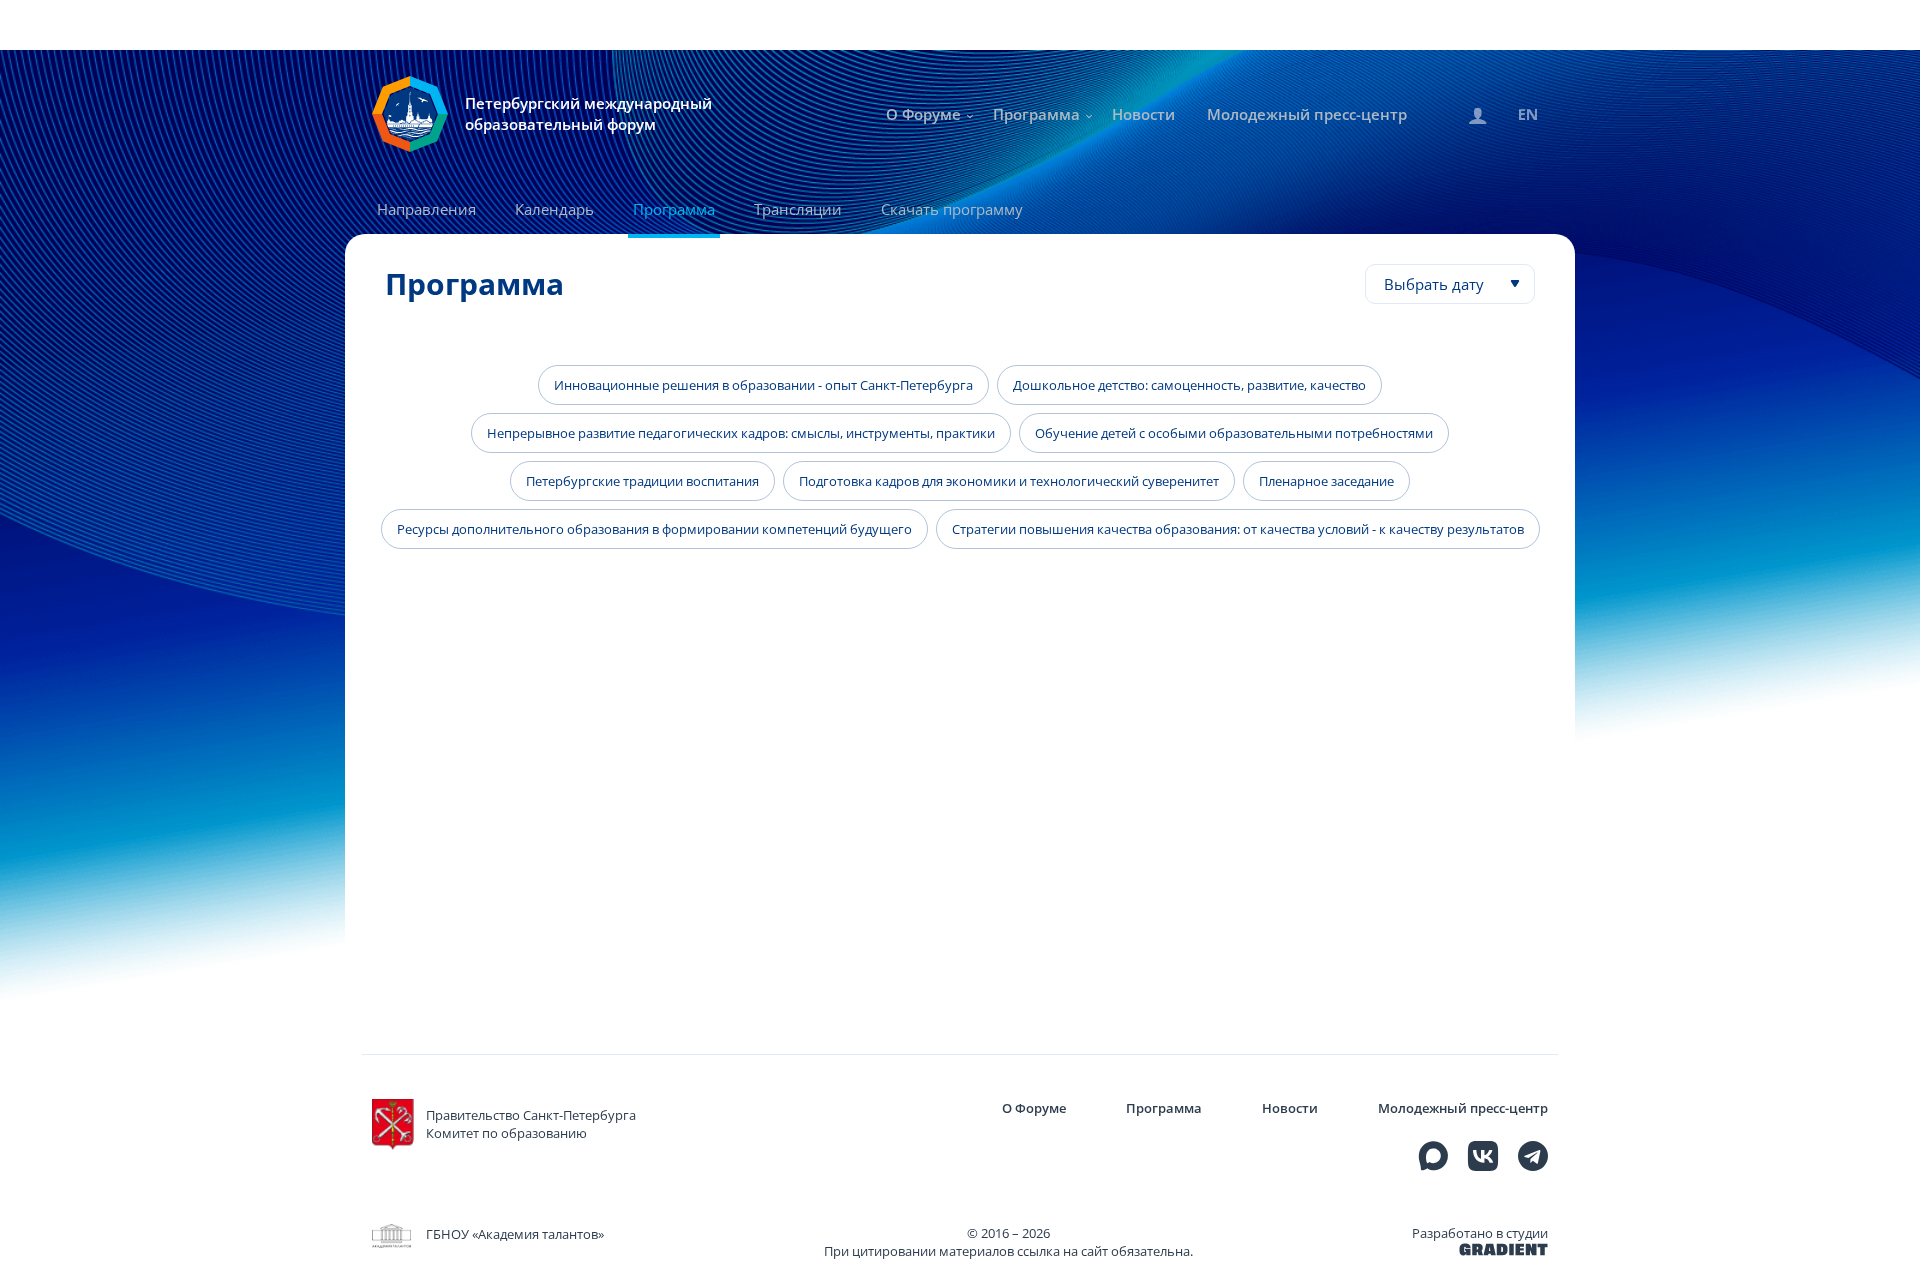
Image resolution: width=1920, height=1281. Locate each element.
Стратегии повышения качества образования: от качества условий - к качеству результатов (1238, 529)
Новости (1143, 114)
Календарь (554, 209)
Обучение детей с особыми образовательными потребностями (1234, 433)
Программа (1036, 114)
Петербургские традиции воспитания (642, 481)
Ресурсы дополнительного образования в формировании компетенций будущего (654, 529)
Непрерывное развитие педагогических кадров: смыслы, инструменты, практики (741, 433)
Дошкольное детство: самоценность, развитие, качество (1189, 385)
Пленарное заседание (1326, 481)
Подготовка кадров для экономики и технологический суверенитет (1009, 481)
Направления (426, 209)
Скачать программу (952, 209)
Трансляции (798, 209)
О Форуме (923, 114)
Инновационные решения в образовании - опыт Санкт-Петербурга (763, 385)
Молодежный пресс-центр (1307, 114)
